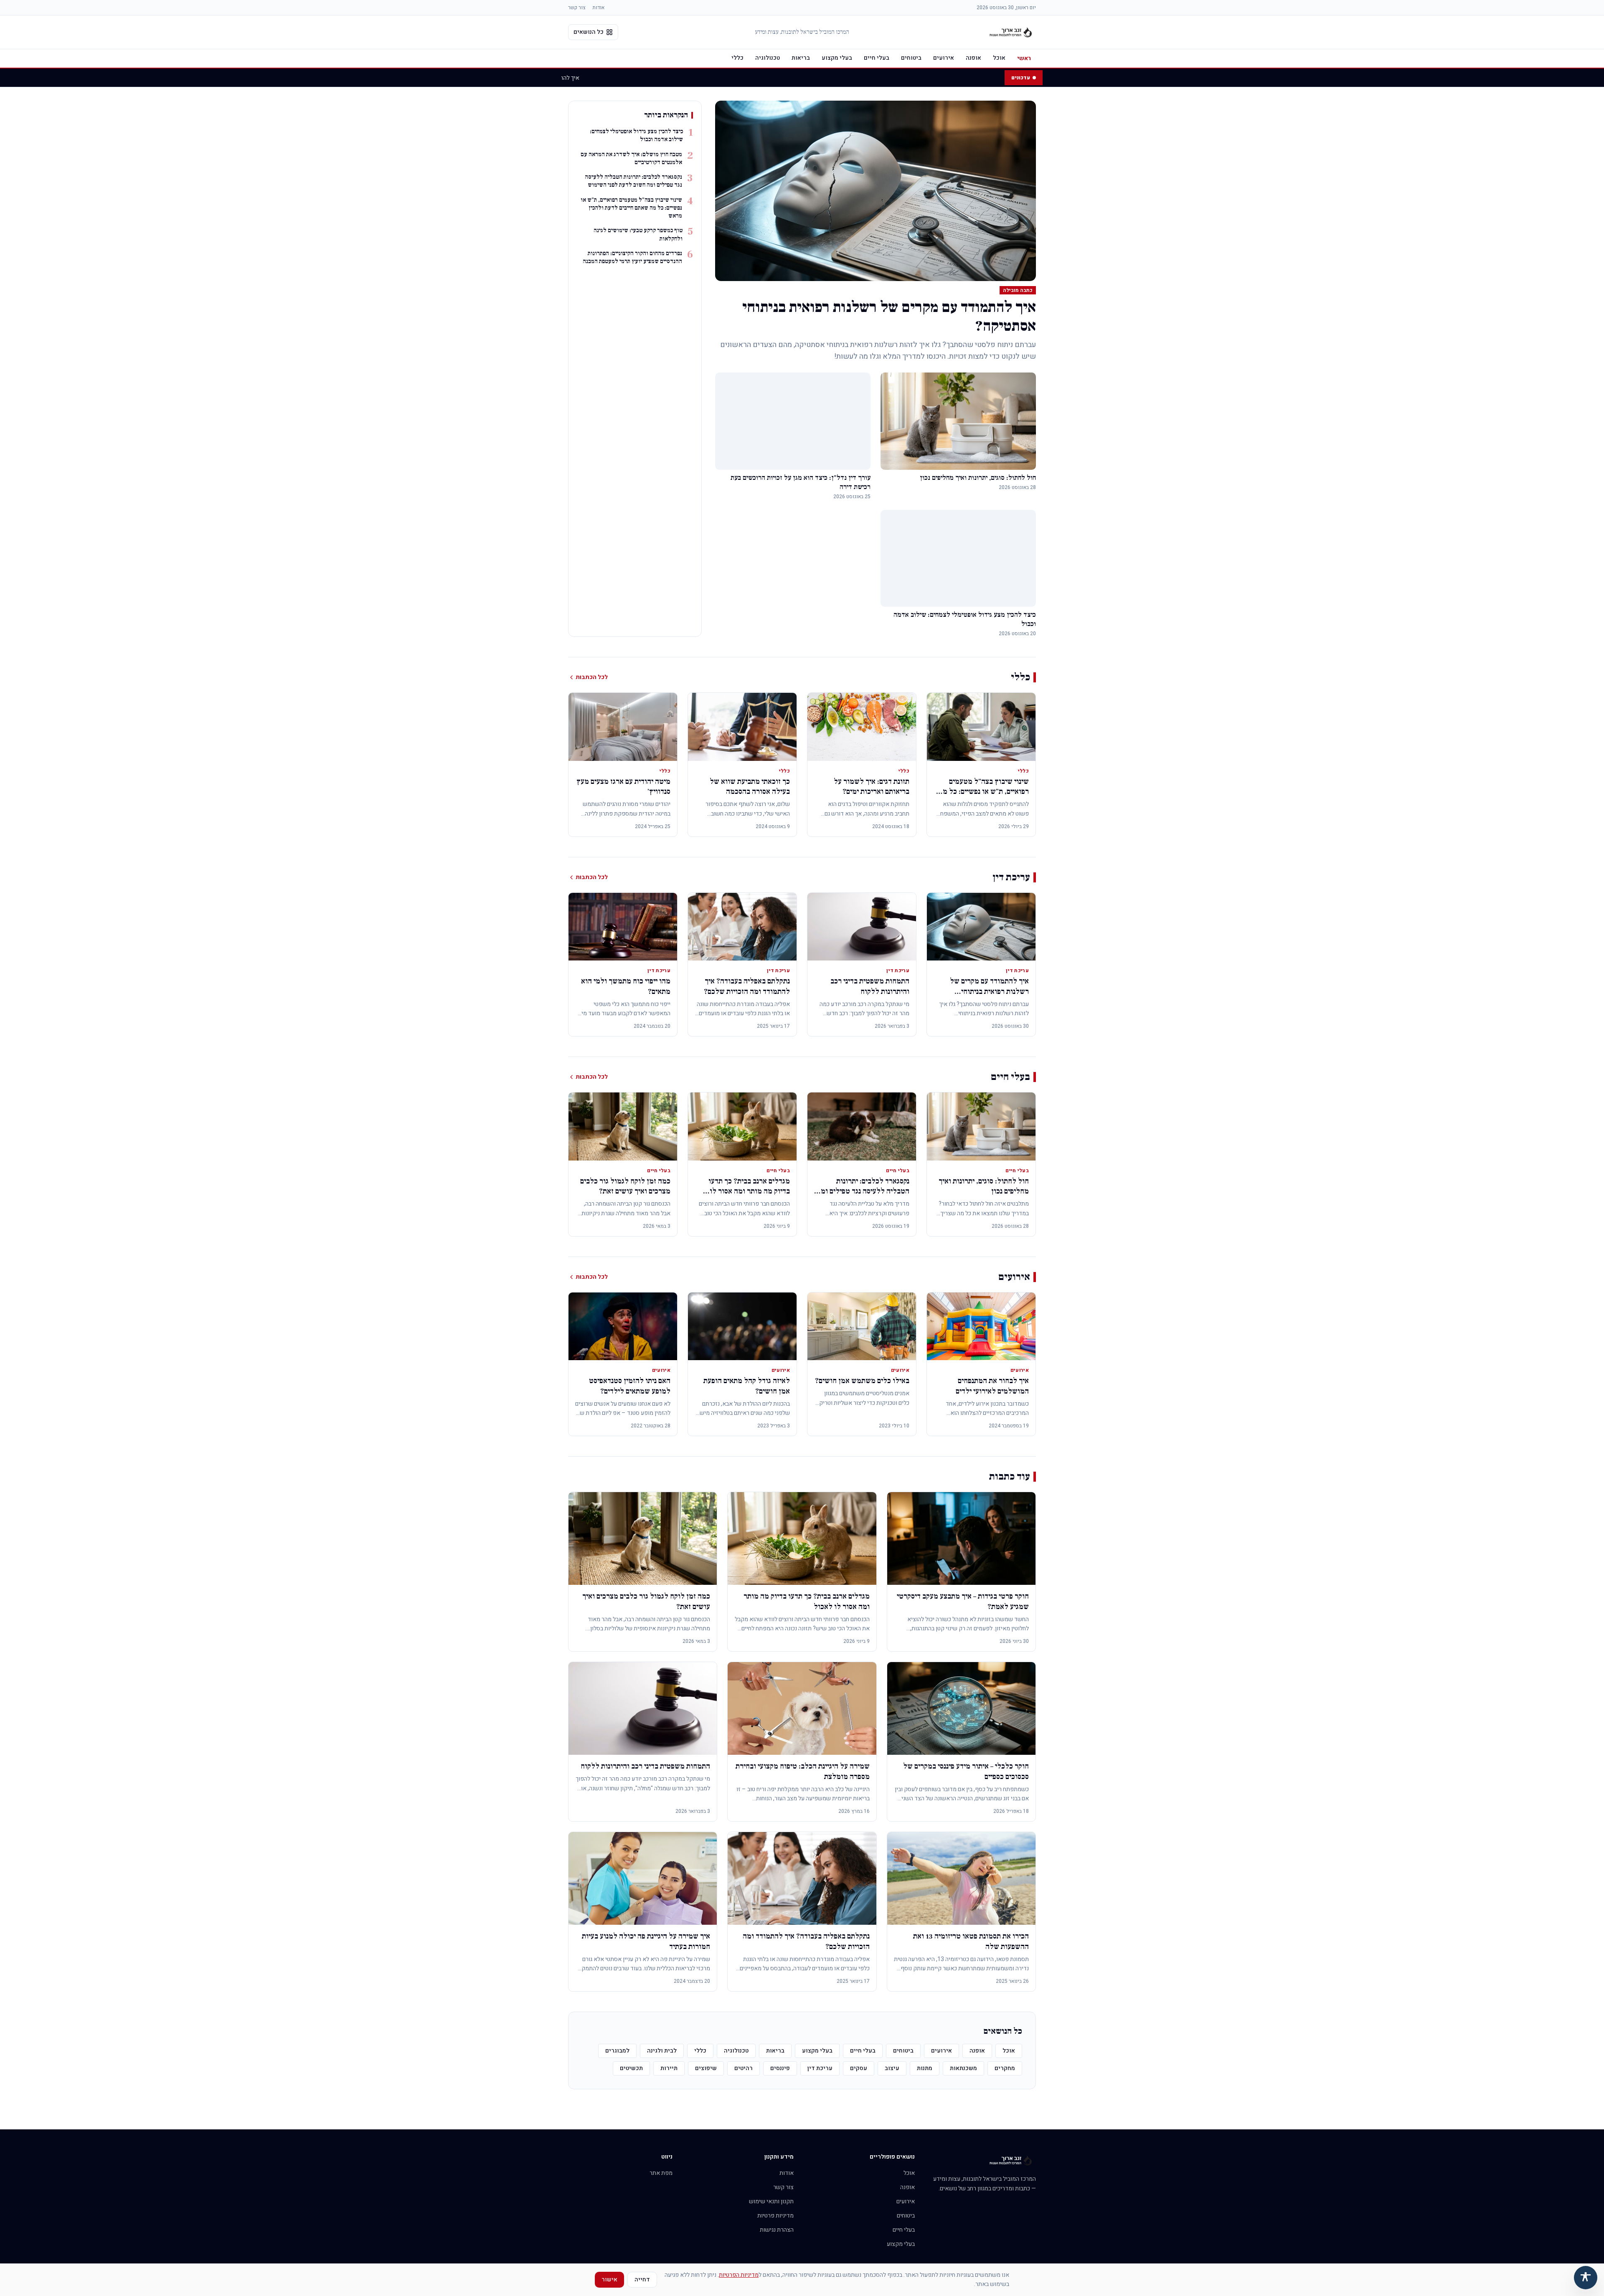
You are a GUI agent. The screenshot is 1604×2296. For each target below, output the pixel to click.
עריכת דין (820, 2068)
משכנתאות (963, 2068)
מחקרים (1005, 2068)
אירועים (944, 58)
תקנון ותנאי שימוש (771, 2201)
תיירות (669, 2068)
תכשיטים (631, 2068)
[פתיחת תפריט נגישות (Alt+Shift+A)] (1586, 2278)
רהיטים (744, 2068)
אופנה (973, 58)
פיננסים (780, 2068)
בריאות (801, 58)
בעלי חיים (877, 58)
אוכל (999, 58)
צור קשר (577, 8)
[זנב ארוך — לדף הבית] (1011, 32)
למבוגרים (617, 2051)
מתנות (925, 2068)
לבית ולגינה (662, 2051)
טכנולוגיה (768, 58)
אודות (598, 8)
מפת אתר (661, 2173)
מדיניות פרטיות (775, 2216)
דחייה (642, 2280)
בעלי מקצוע (837, 58)
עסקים (859, 2068)
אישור (609, 2280)
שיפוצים (706, 2068)
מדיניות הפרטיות (739, 2275)
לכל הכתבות (592, 677)
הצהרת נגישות (777, 2230)
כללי (737, 58)
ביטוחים (911, 58)
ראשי (1024, 58)
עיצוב (892, 2068)
